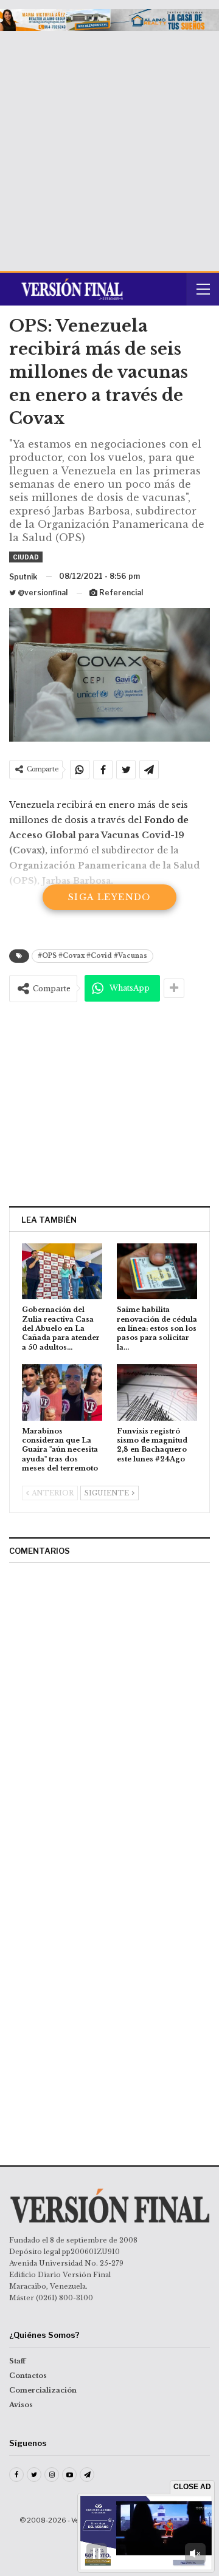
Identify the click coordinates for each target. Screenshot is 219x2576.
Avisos (21, 2405)
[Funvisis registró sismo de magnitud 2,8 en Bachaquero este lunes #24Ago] (157, 1392)
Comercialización (43, 2390)
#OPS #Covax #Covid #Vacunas (92, 956)
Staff (17, 2361)
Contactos (28, 2376)
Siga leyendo (109, 897)
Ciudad (26, 557)
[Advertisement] (109, 146)
